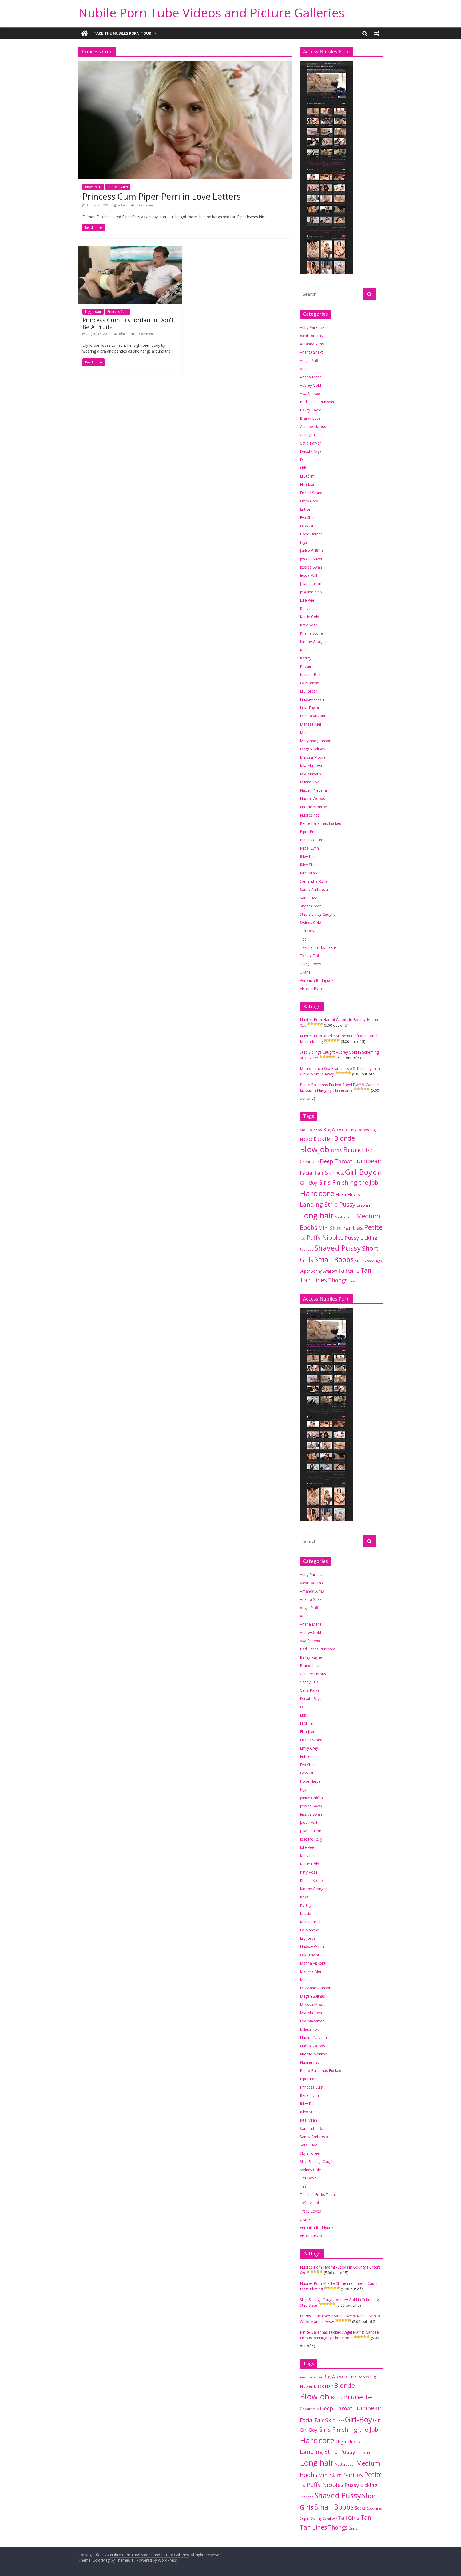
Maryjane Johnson (316, 741)
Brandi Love (310, 418)
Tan (366, 1270)
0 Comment (145, 205)
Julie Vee (307, 600)
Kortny (306, 658)
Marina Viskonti (313, 716)
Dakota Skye (311, 451)
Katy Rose (309, 625)
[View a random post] (377, 33)
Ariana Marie (311, 377)
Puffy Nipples (325, 1237)
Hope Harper (311, 534)
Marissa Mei (310, 724)
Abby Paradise (312, 327)
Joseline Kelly (311, 592)
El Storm (307, 476)
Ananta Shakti (312, 352)
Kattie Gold (309, 617)
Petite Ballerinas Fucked (321, 823)
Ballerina (315, 1130)
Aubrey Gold (310, 385)
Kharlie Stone (311, 633)
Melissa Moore (313, 757)
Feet (340, 1173)
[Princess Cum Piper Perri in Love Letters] (185, 64)
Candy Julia (309, 435)
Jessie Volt (309, 575)
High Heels (348, 1194)
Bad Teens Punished (318, 402)
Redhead (307, 1249)
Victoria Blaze (312, 989)
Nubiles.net (309, 815)
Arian (304, 369)
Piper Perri (93, 187)
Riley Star (308, 865)
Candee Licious (313, 427)
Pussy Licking (361, 1238)
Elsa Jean (308, 484)
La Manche (309, 683)
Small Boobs (334, 1259)
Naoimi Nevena (313, 790)
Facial (307, 1173)
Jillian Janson (311, 584)
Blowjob (315, 1149)
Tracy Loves (310, 964)
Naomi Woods (312, 799)
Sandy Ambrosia (314, 889)
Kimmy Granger (313, 641)
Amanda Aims (312, 344)
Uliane (305, 972)
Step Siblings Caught (317, 914)
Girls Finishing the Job (348, 1182)
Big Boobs (360, 1130)
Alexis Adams (311, 336)
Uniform (355, 1281)
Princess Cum (118, 187)
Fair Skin (325, 1173)
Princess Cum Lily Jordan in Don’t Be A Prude (128, 323)
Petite (373, 1227)
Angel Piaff (309, 360)
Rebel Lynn (309, 848)
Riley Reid (308, 856)
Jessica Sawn (311, 559)
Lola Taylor (310, 708)
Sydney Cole (310, 923)
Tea (303, 939)
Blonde (345, 1138)
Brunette (357, 1150)
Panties (352, 1228)
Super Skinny (311, 1271)
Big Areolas (336, 1129)
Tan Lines (313, 1280)
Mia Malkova (311, 765)
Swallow (330, 1271)
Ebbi (303, 468)
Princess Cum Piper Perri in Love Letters (162, 196)
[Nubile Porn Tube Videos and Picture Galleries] (84, 33)
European (367, 1161)
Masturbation (345, 1217)
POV (303, 1239)
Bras (336, 1150)
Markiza (307, 732)
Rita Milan (308, 873)
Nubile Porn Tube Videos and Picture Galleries (211, 13)
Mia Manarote (312, 774)
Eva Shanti (309, 517)
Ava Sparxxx (310, 393)
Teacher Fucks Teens (318, 947)
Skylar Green (311, 906)
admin (123, 205)
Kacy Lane (309, 608)
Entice (305, 509)
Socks (360, 1261)
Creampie (309, 1162)
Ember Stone (311, 493)
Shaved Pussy (338, 1248)
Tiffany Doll (310, 956)
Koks (304, 650)
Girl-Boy (359, 1172)
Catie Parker (310, 443)
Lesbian (363, 1205)
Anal (303, 1130)
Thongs (338, 1280)
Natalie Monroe (313, 807)
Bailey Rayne (311, 410)
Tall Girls (349, 1271)
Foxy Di (306, 526)
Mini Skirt (330, 1228)
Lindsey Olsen (312, 699)
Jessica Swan (311, 567)
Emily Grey (309, 501)
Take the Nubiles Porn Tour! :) (125, 33)
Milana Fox (309, 782)
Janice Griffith (311, 551)
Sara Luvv (308, 898)
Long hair (317, 1215)
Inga (304, 542)
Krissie (305, 666)
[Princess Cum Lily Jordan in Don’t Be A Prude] (130, 249)
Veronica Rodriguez (317, 980)
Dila (303, 460)
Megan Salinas (312, 749)
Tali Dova (308, 931)
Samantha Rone (314, 881)
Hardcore (317, 1193)
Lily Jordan (93, 312)
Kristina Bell (310, 675)
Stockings (375, 1261)
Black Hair (323, 1139)
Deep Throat (336, 1161)
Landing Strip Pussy (328, 1204)
